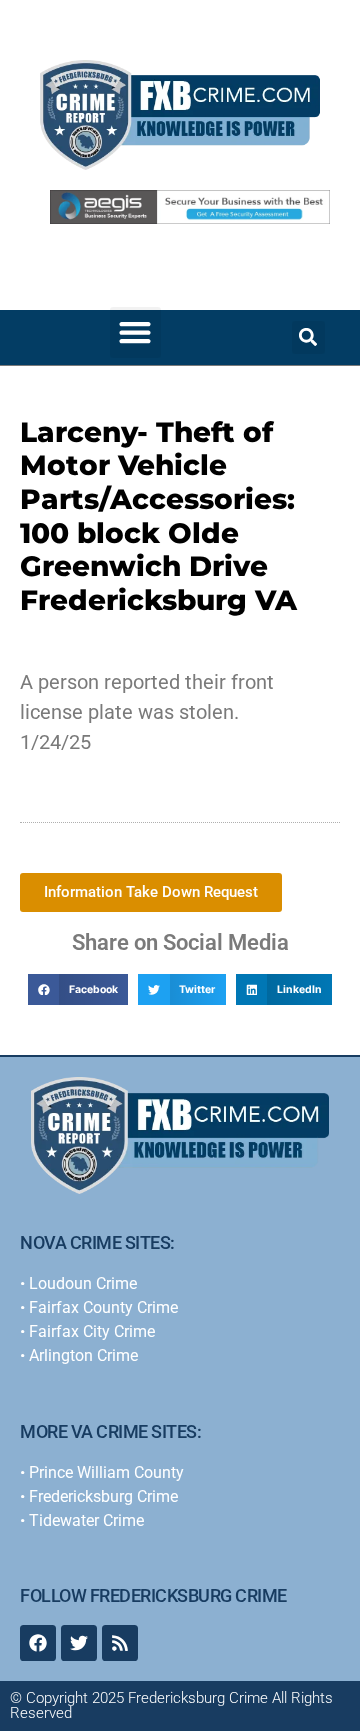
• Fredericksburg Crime (99, 1496)
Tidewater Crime (86, 1520)
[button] (135, 332)
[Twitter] (79, 1643)
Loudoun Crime (83, 1283)
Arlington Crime (83, 1355)
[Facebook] (38, 1643)
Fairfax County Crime (103, 1307)
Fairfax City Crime (92, 1331)
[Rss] (120, 1643)
